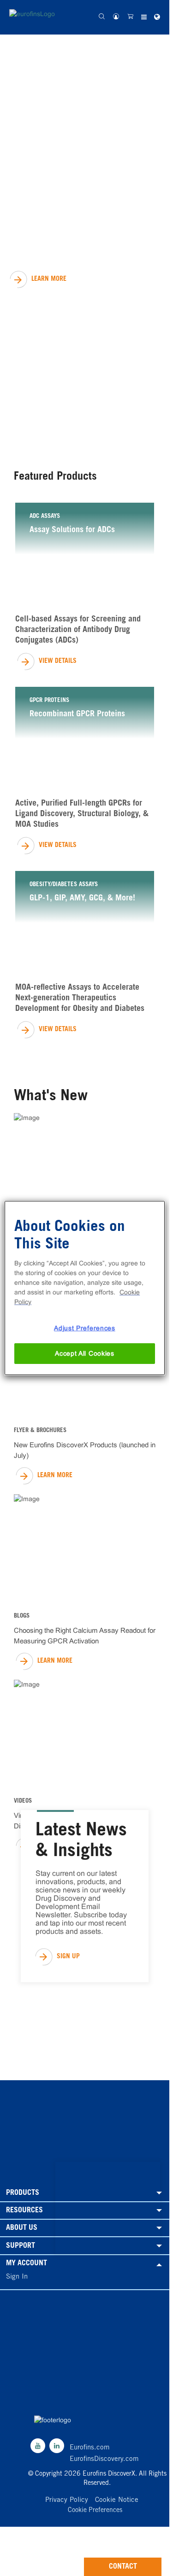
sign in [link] (17, 2277)
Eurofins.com (90, 2448)
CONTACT (123, 2567)
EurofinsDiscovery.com (104, 2459)
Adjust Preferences (85, 1328)
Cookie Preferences (95, 2511)
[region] (85, 1288)
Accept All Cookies (85, 1353)
